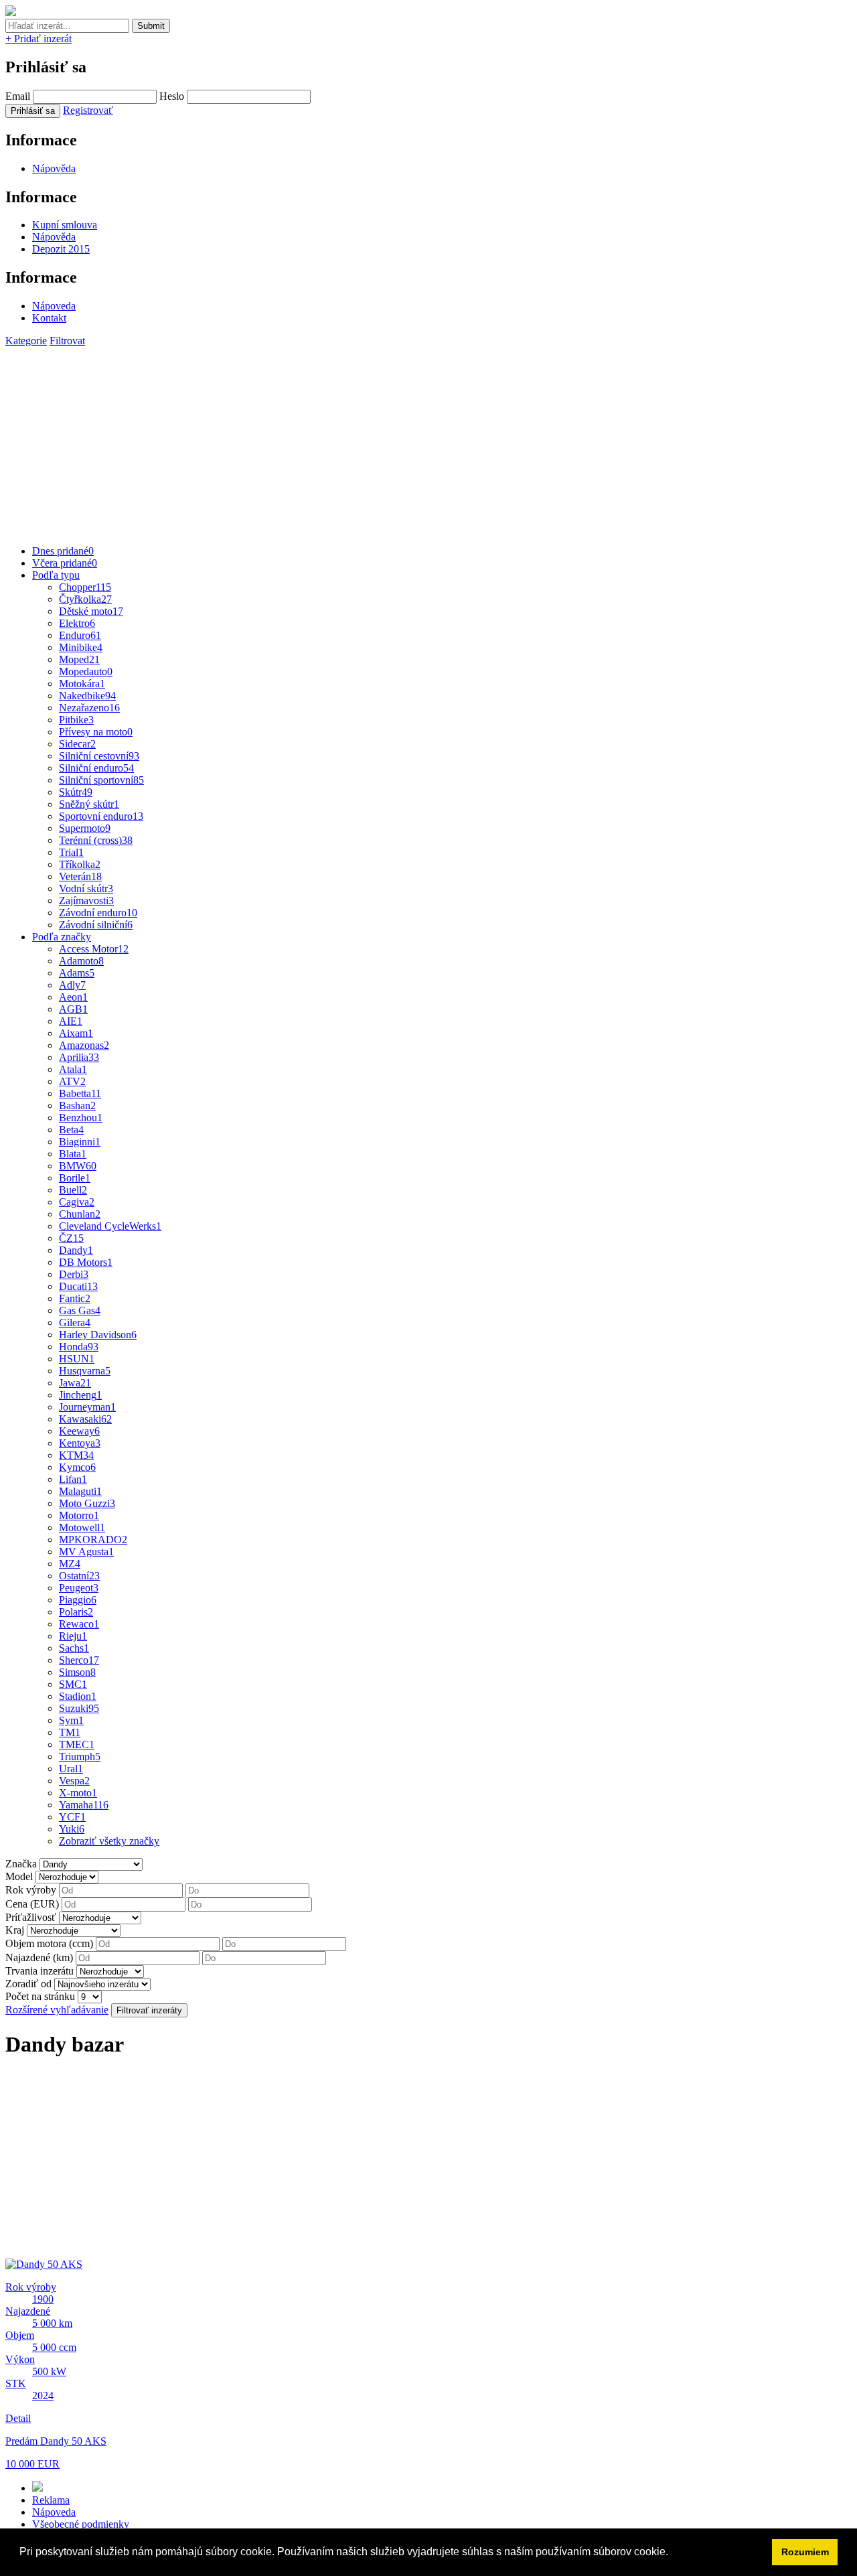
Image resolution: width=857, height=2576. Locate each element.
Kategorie (26, 341)
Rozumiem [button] (805, 2552)
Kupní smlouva (65, 225)
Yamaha (84, 1805)
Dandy (76, 1250)
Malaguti (80, 1491)
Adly (72, 985)
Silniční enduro (96, 768)
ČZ (71, 1238)
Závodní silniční (96, 925)
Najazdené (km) (39, 1957)
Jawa (75, 1383)
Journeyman (87, 1407)
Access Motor (94, 949)
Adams (77, 973)
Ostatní (79, 1576)
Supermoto (85, 828)
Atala (73, 1069)
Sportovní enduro (101, 816)
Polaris (76, 1612)
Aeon (73, 997)
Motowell (82, 1527)
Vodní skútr (86, 888)
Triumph (80, 1757)
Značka (21, 1864)
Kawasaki (85, 1419)
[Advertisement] (407, 441)
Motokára (82, 684)
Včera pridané (65, 563)
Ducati (78, 1286)
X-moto (78, 1793)
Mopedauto (86, 671)
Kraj (15, 1930)
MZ (70, 1564)
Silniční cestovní (99, 756)
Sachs (74, 1648)
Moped (79, 659)
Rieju (73, 1636)
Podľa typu (56, 575)
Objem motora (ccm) (49, 1943)
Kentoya (80, 1443)
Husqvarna (85, 1371)
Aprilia (79, 1057)
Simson (77, 1672)
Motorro (79, 1515)
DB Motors (86, 1262)
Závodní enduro (98, 913)
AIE (71, 1021)
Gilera (75, 1322)
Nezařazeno (89, 708)
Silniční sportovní (101, 780)
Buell (73, 1190)
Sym (71, 1720)
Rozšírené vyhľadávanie (57, 2010)
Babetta (80, 1093)
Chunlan (80, 1214)
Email (18, 96)
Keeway (79, 1431)
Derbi (74, 1274)
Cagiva (77, 1202)
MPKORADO (93, 1540)
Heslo (172, 96)
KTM (76, 1455)
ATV (72, 1081)
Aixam (76, 1033)
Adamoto (81, 961)
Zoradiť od (28, 1984)
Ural (71, 1769)
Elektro (77, 623)
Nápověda (54, 168)
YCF (72, 1817)
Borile (75, 1178)
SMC (73, 1684)
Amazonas (84, 1045)
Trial (71, 852)
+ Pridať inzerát (38, 39)
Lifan (73, 1479)
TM (70, 1732)
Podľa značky (62, 937)
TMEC (77, 1744)
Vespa (74, 1781)
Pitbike (76, 720)
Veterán (80, 876)
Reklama (51, 2500)
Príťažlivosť (31, 1917)
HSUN (77, 1359)
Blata (73, 1154)
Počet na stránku (40, 1996)
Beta (71, 1130)
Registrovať (88, 110)
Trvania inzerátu (40, 1971)
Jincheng (80, 1395)
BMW (78, 1166)
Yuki (72, 1829)
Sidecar (77, 744)
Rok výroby (31, 1890)
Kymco (77, 1467)
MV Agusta (86, 1552)
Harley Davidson (98, 1335)
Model (19, 1876)
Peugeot (79, 1588)
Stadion (78, 1696)
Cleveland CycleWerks (110, 1226)
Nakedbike (87, 696)
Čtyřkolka (85, 599)
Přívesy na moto (96, 732)
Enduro (80, 635)
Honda (79, 1347)
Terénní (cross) (96, 840)
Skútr (76, 792)
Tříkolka (80, 864)
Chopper (85, 587)
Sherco (79, 1660)
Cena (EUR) (32, 1904)
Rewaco (79, 1624)
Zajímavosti (86, 901)
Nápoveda (54, 306)
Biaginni (80, 1142)
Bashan (77, 1105)
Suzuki (79, 1708)
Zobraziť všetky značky (109, 1841)
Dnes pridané (63, 551)
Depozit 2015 (61, 249)
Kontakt (49, 318)
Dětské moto (91, 611)
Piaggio (78, 1600)
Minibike (81, 647)
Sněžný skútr (89, 804)
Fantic (75, 1298)
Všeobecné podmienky (81, 2524)
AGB (73, 1009)
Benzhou (81, 1118)
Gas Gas (80, 1310)
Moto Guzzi (87, 1503)
